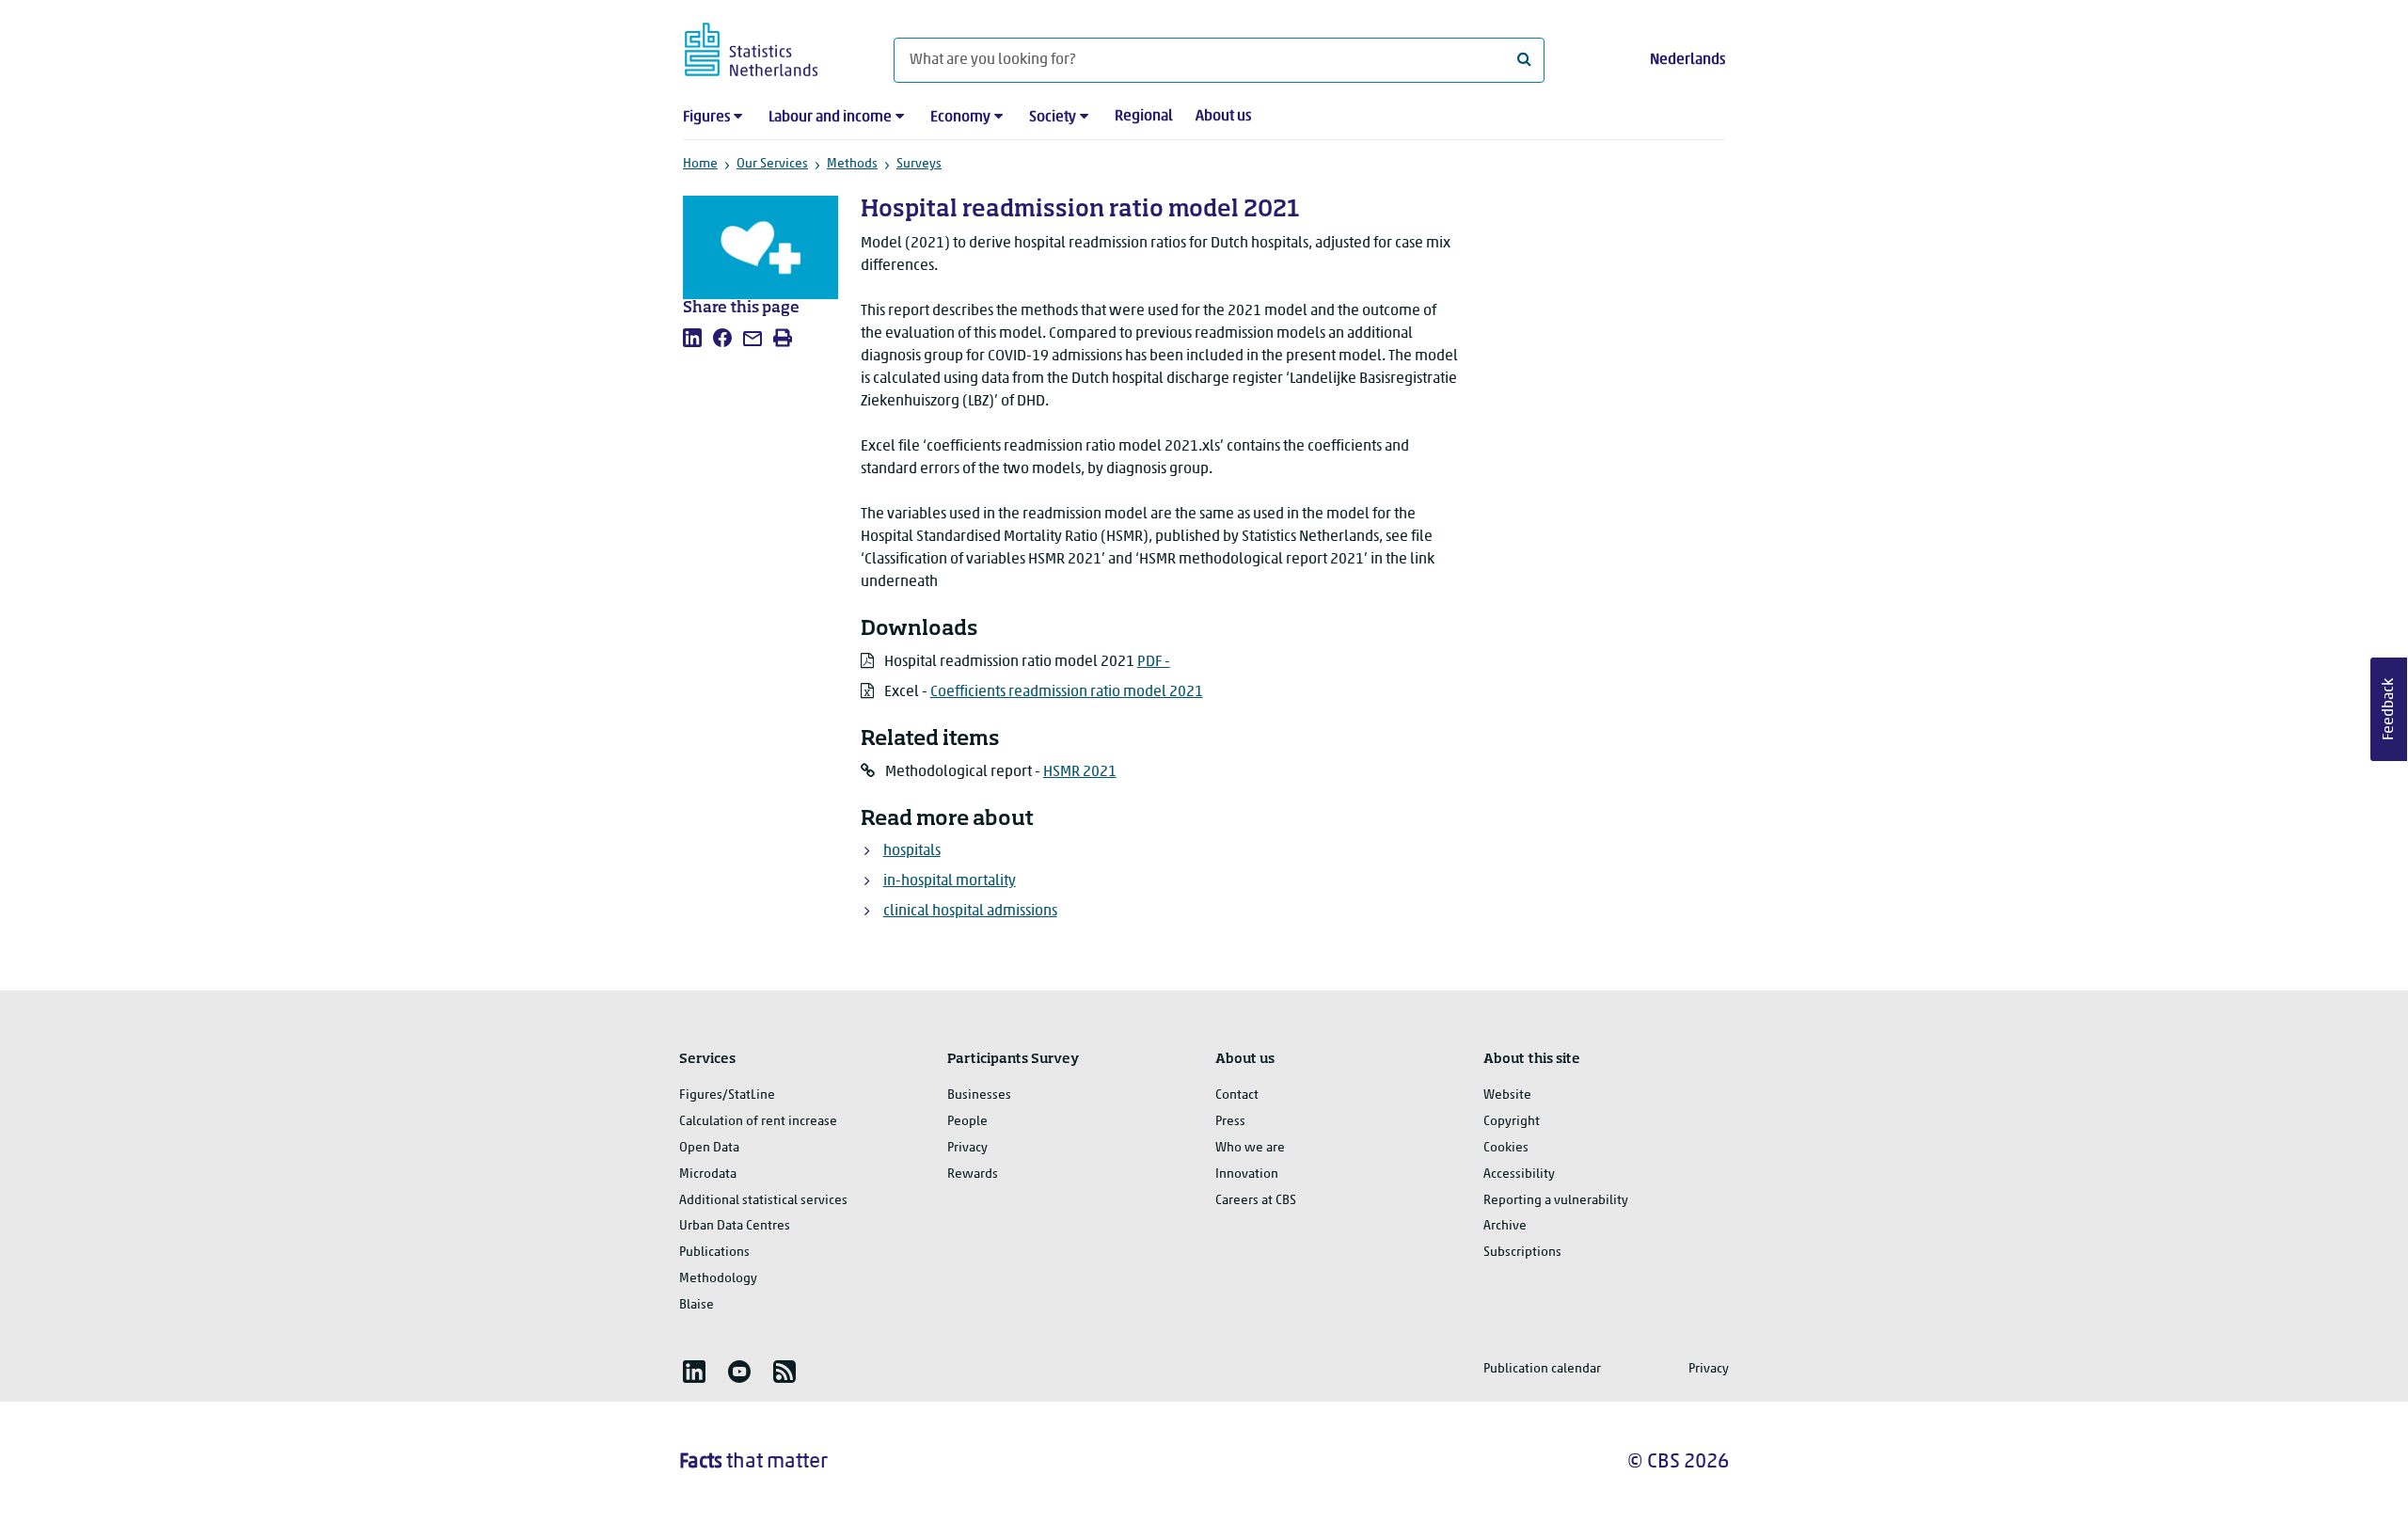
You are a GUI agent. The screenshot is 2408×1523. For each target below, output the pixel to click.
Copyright (1512, 1122)
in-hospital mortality (950, 881)
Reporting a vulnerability (1556, 1201)
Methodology (718, 1279)
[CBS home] (770, 47)
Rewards (973, 1174)
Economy (960, 118)
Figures (706, 118)
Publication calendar (1542, 1369)
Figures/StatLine (727, 1095)
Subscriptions (1522, 1253)
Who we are (1250, 1148)
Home (700, 164)
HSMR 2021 (1080, 772)
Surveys (919, 164)
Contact (1237, 1095)
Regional (1144, 117)
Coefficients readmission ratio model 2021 (1067, 692)
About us (1223, 117)
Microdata (708, 1174)
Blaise (697, 1305)
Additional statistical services (763, 1201)
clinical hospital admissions (970, 912)
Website (1507, 1095)
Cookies (1506, 1148)
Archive (1505, 1226)
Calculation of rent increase (758, 1122)
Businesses (979, 1095)
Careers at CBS (1256, 1201)
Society (1053, 118)
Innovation (1247, 1174)
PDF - (1154, 662)
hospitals (912, 851)
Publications (714, 1253)
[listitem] (692, 338)
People (967, 1122)
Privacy (967, 1148)
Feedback (2389, 709)
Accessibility (1519, 1174)
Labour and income (830, 118)
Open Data (709, 1148)
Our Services (772, 164)
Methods (852, 164)
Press (1230, 1122)
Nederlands (1687, 60)
